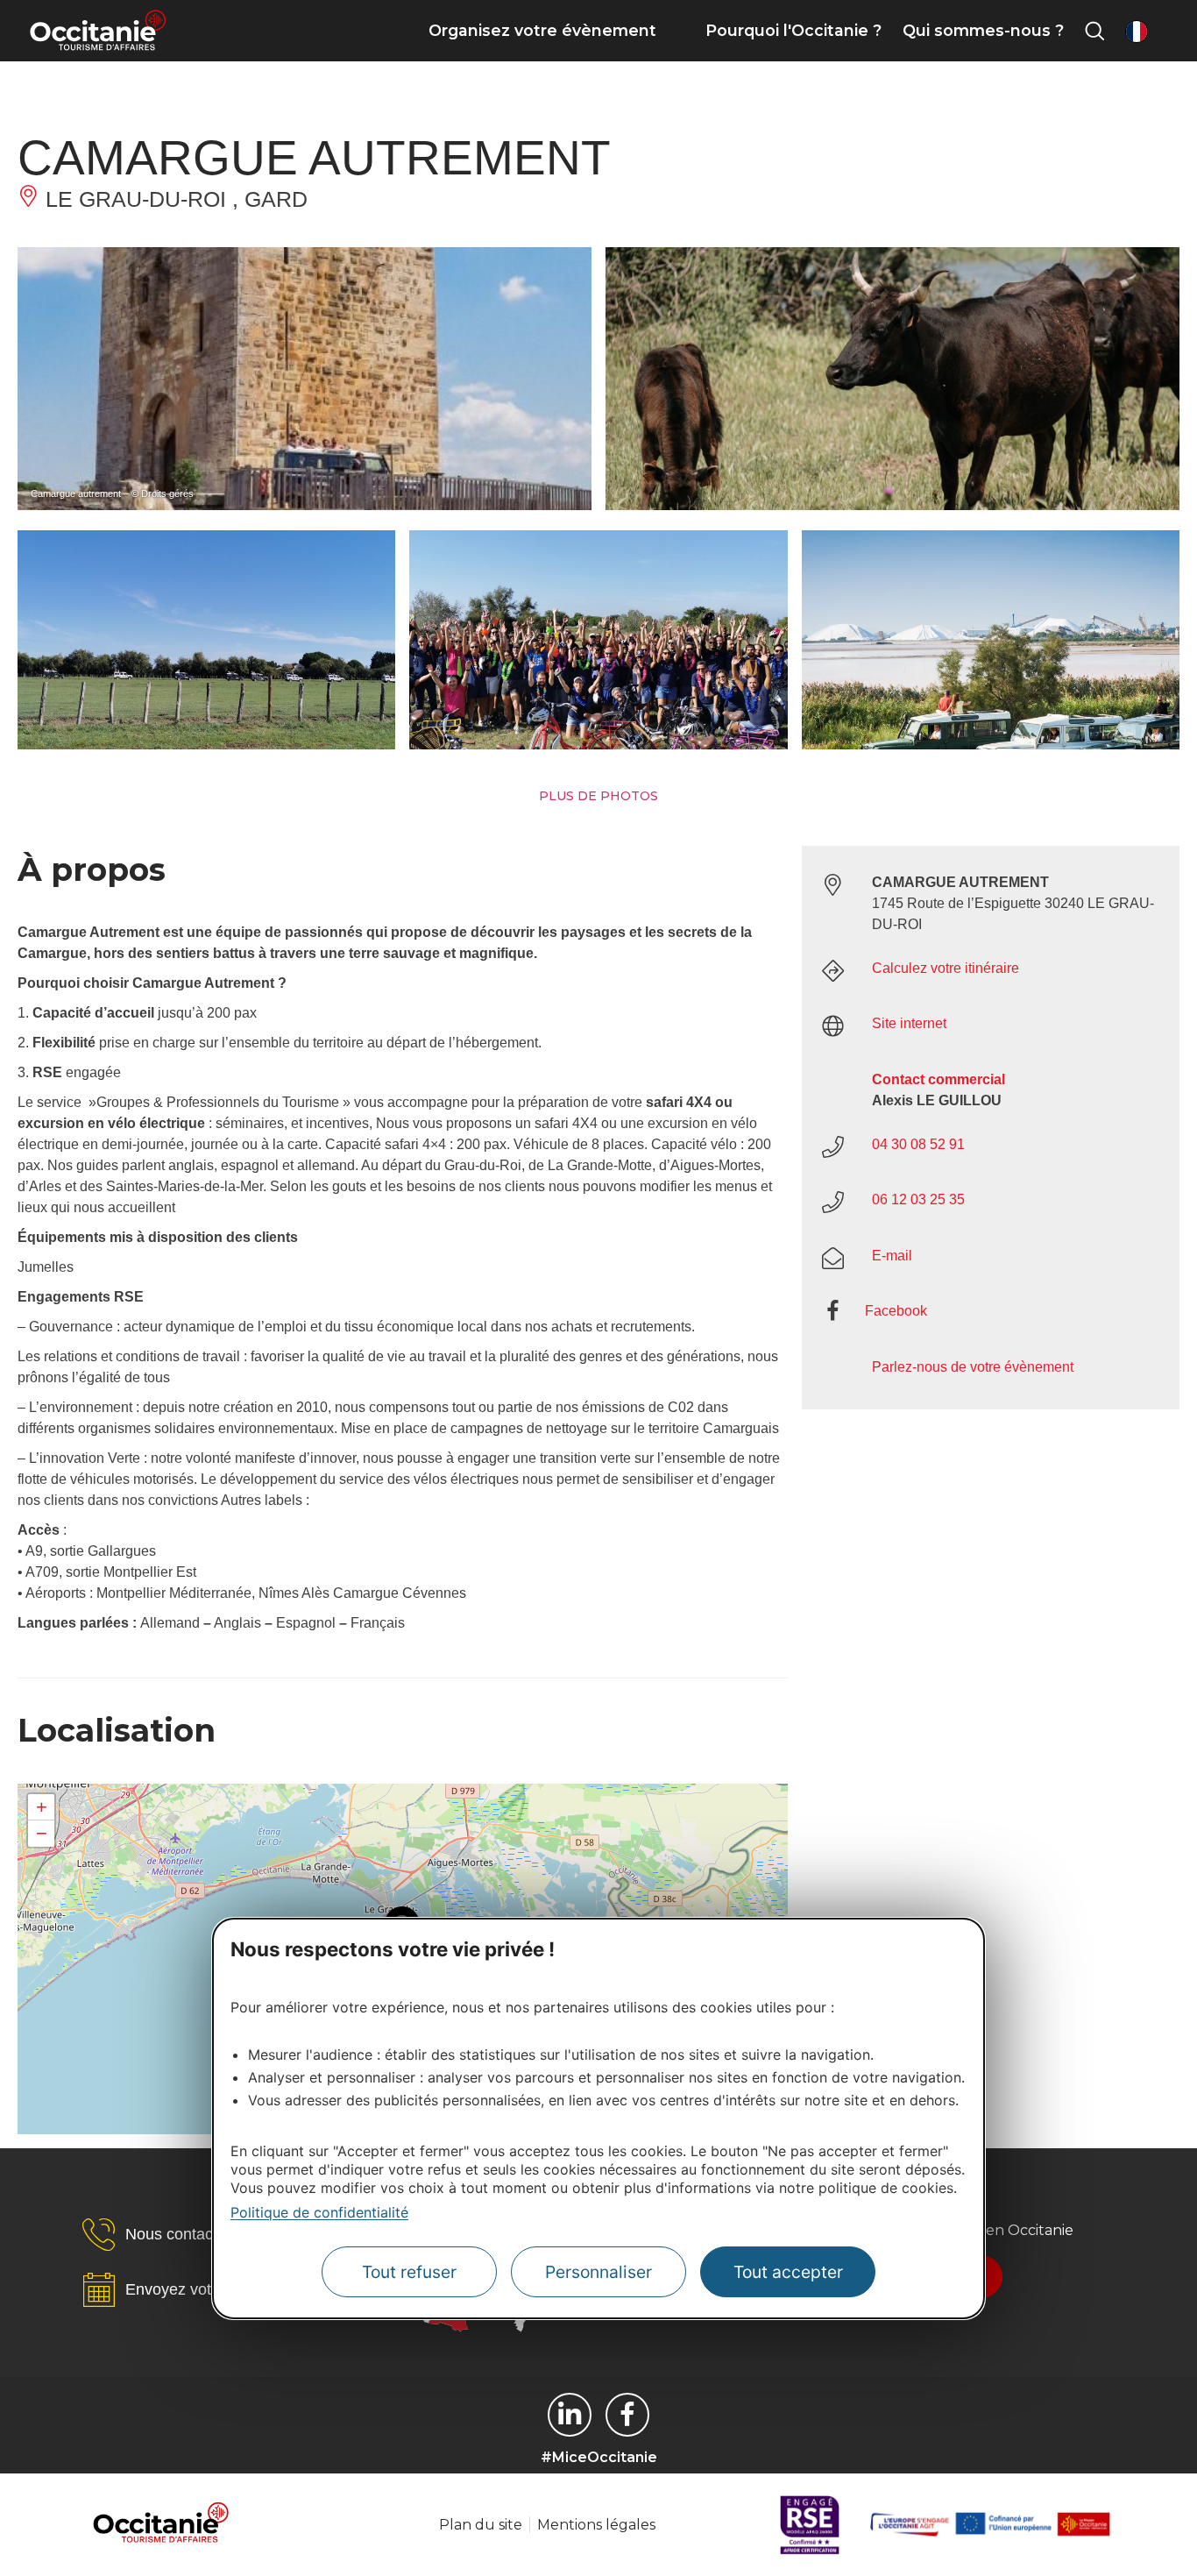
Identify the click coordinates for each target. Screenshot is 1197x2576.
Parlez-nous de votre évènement (973, 1367)
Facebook (896, 1311)
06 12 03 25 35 (918, 1199)
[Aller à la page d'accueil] (98, 31)
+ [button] (42, 1807)
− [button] (42, 1833)
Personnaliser (598, 2272)
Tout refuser (409, 2272)
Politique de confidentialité (319, 2212)
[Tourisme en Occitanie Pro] (627, 2415)
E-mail (892, 1256)
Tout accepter (788, 2272)
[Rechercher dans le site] (1094, 31)
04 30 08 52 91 (918, 1144)
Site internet (909, 1023)
